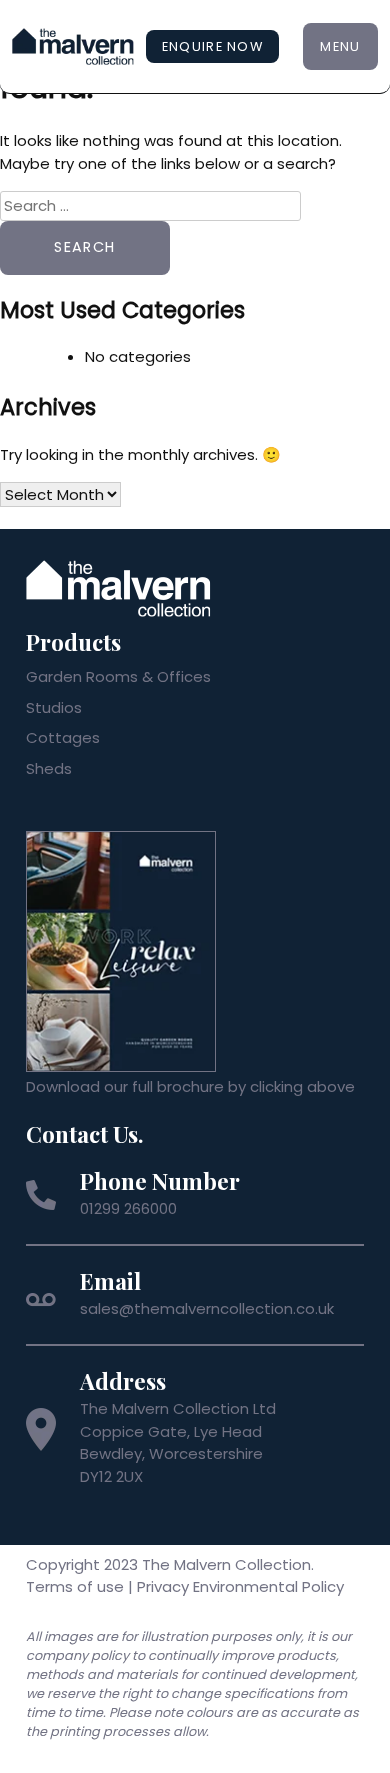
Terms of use (75, 1586)
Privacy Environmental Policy (240, 1586)
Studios (54, 707)
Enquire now (212, 46)
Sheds (49, 768)
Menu (340, 46)
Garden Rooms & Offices (118, 676)
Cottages (63, 737)
